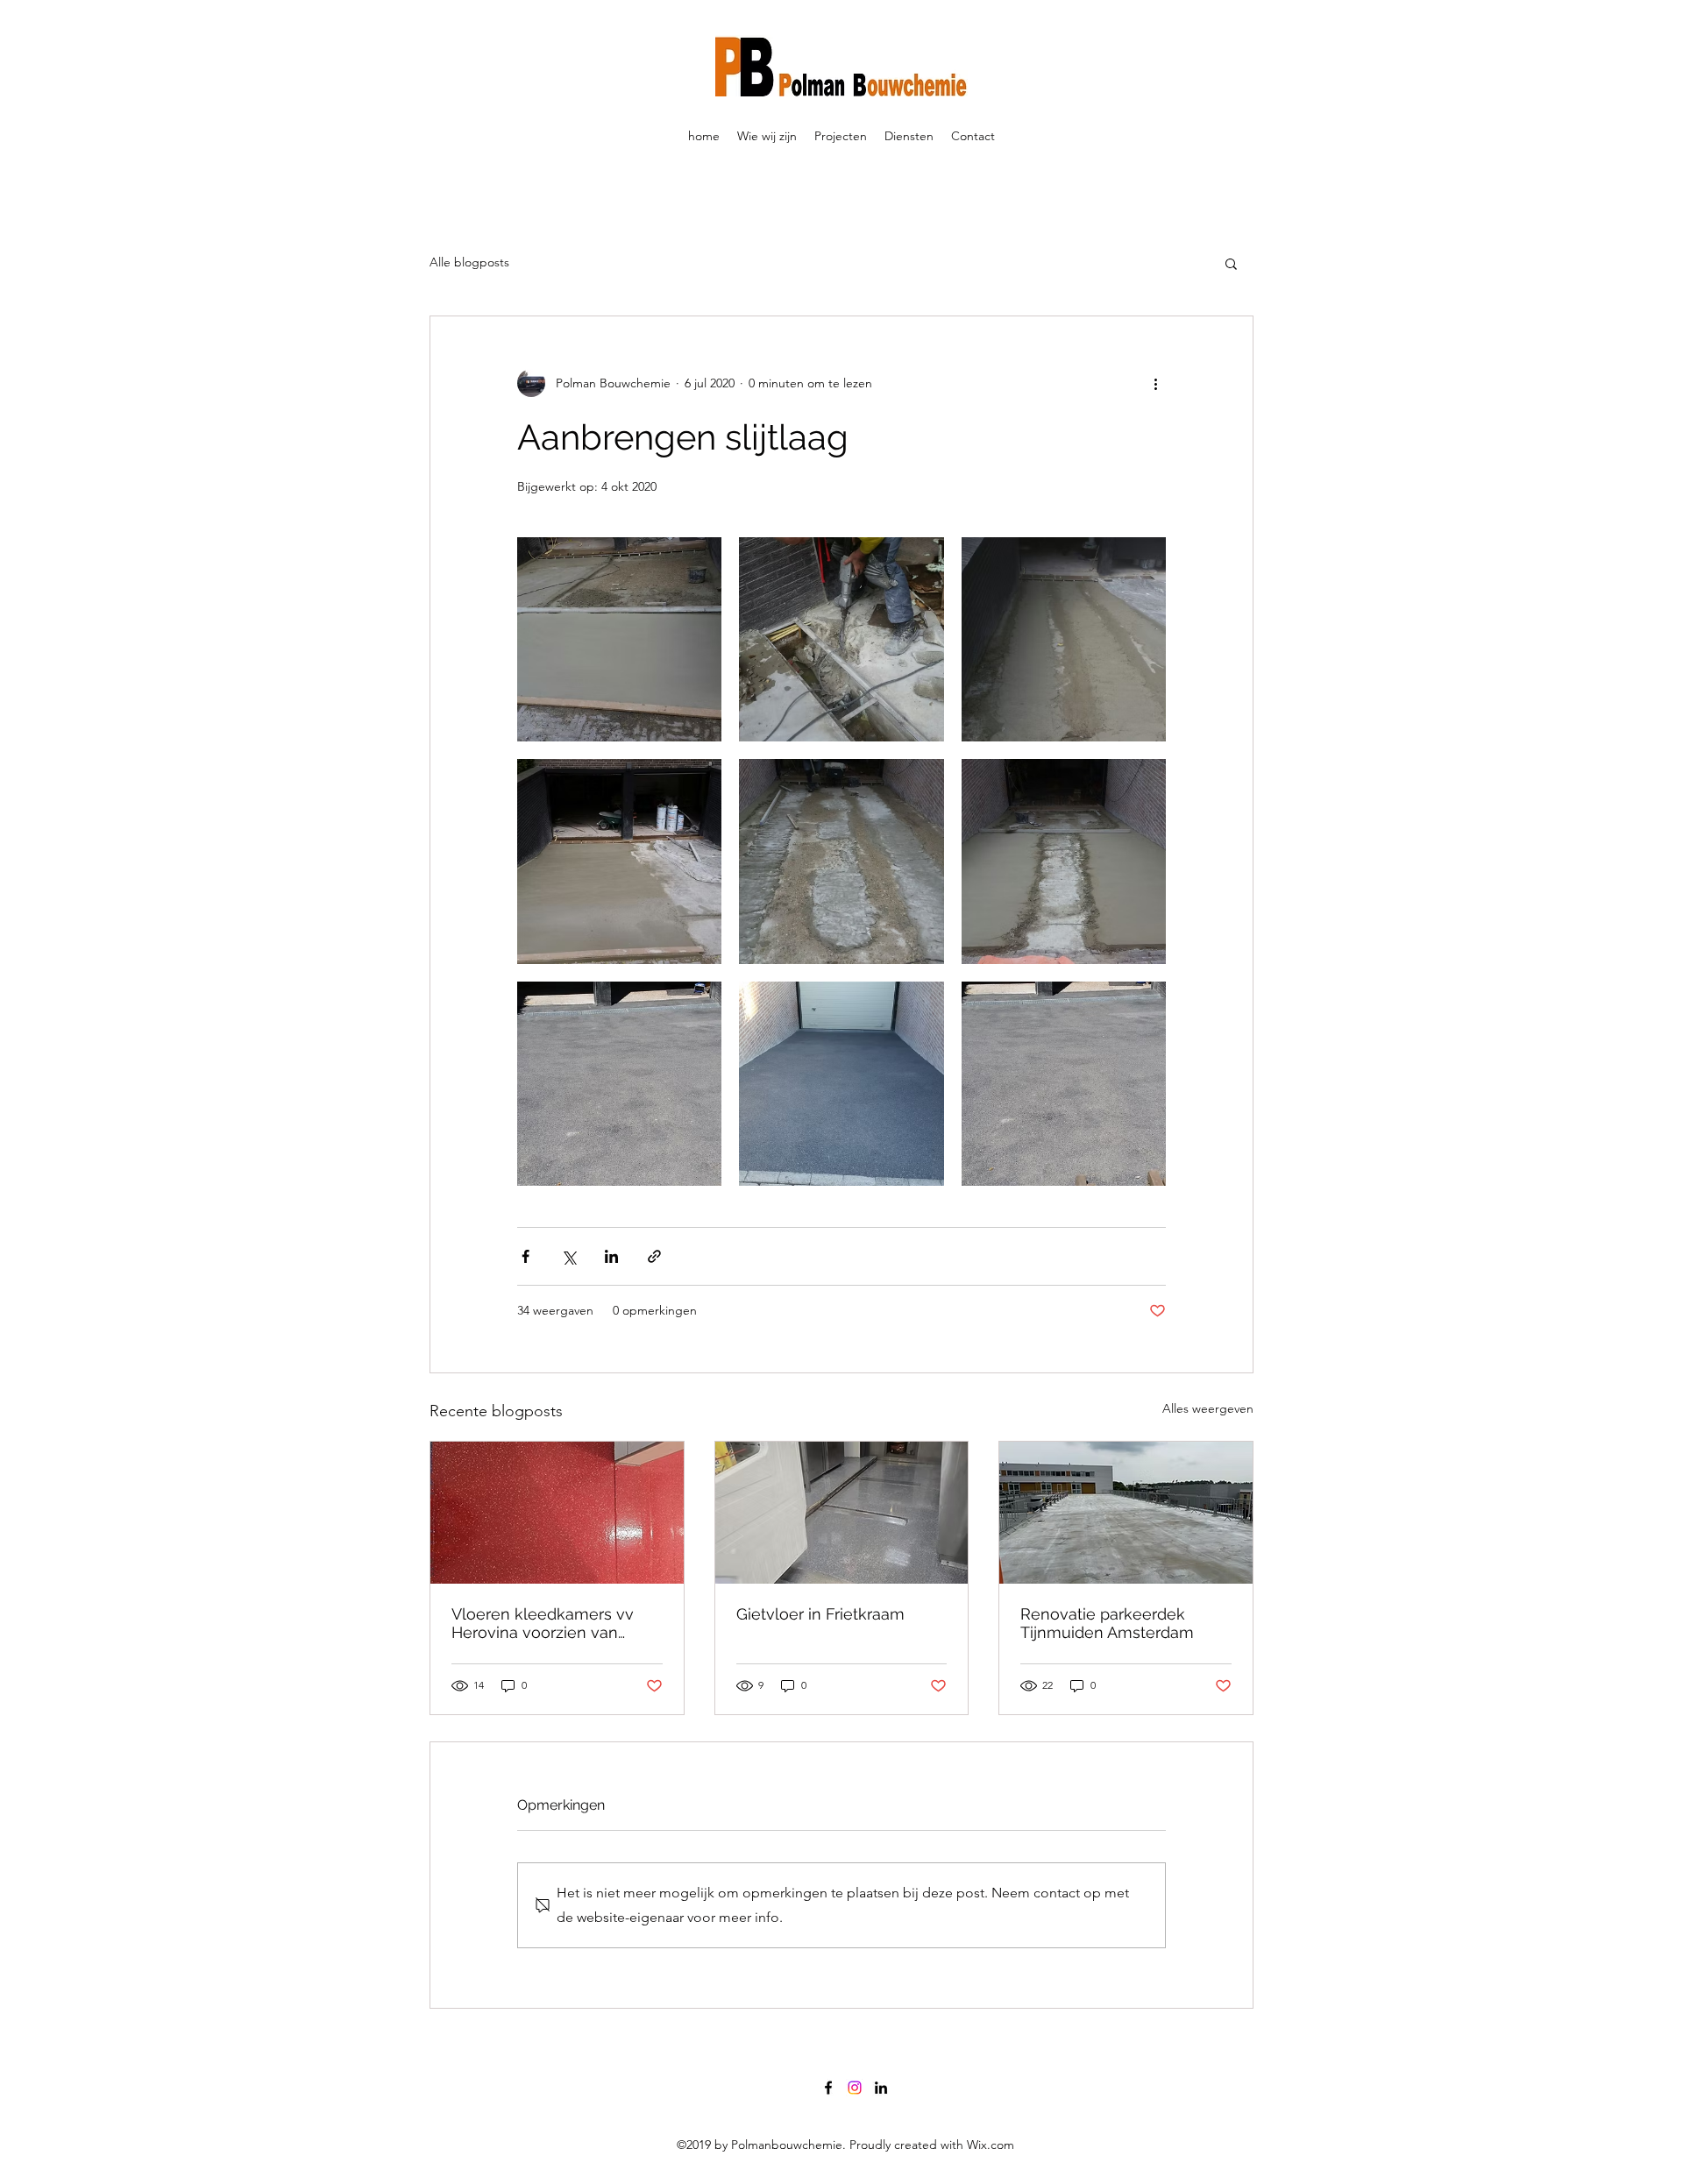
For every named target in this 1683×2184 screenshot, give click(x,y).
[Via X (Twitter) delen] (568, 1256)
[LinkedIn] (881, 2088)
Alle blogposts (469, 262)
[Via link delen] (654, 1256)
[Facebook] (828, 2088)
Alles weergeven (1208, 1408)
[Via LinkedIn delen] (611, 1256)
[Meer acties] (1155, 383)
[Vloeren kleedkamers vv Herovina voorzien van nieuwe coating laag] (557, 1513)
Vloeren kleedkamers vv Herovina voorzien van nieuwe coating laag (543, 1623)
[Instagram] (855, 2088)
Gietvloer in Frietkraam (820, 1614)
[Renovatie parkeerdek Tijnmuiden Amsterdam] (1126, 1513)
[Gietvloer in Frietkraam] (842, 1513)
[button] (1231, 263)
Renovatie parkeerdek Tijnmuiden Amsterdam (1107, 1623)
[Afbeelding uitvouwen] (619, 639)
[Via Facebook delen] (525, 1256)
